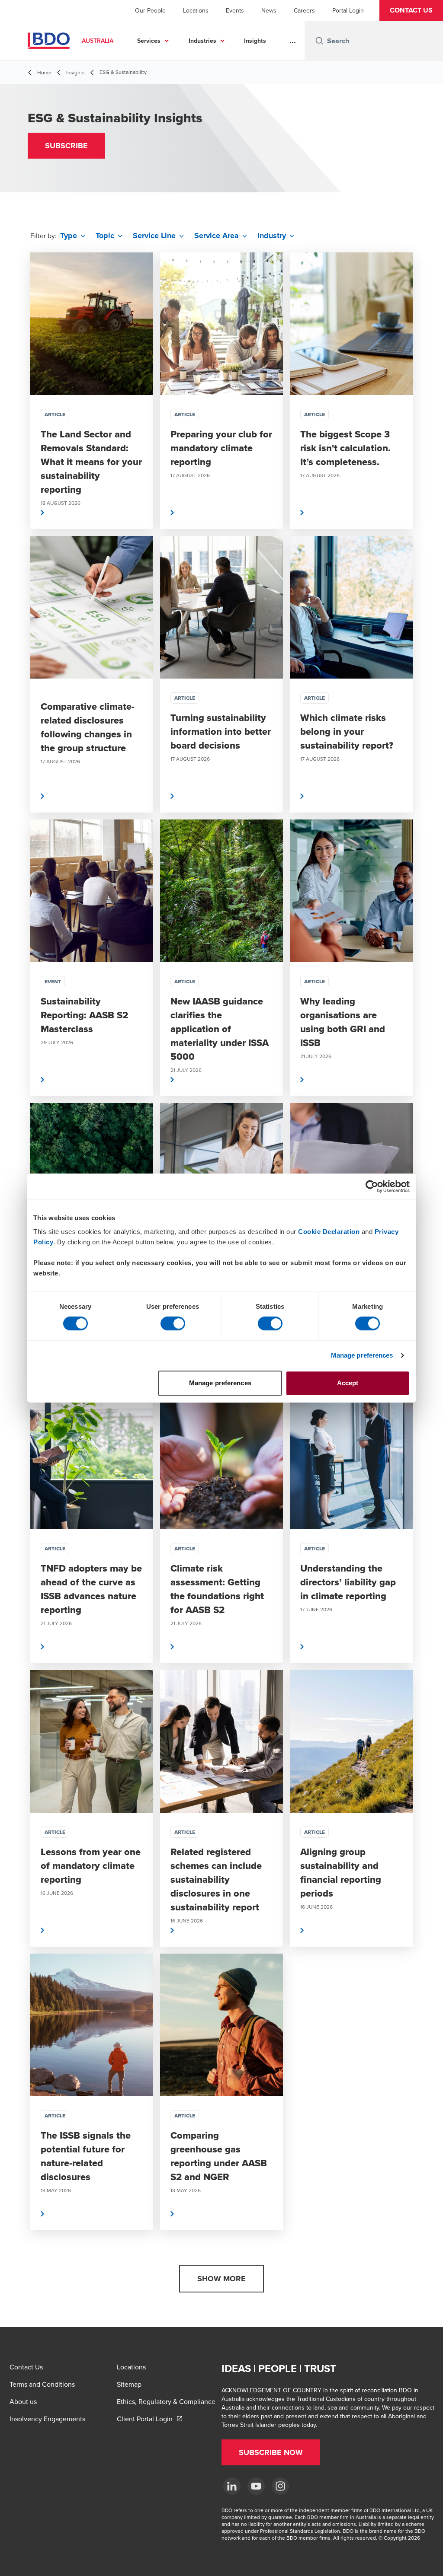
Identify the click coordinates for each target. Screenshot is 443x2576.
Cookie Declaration (329, 1232)
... (293, 41)
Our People (150, 10)
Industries (202, 41)
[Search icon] (319, 41)
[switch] (173, 1323)
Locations (196, 10)
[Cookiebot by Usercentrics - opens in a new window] (372, 1186)
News (269, 10)
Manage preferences (362, 1355)
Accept (348, 1383)
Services (149, 41)
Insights (255, 41)
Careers (304, 10)
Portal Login (348, 10)
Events (235, 10)
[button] (411, 10)
